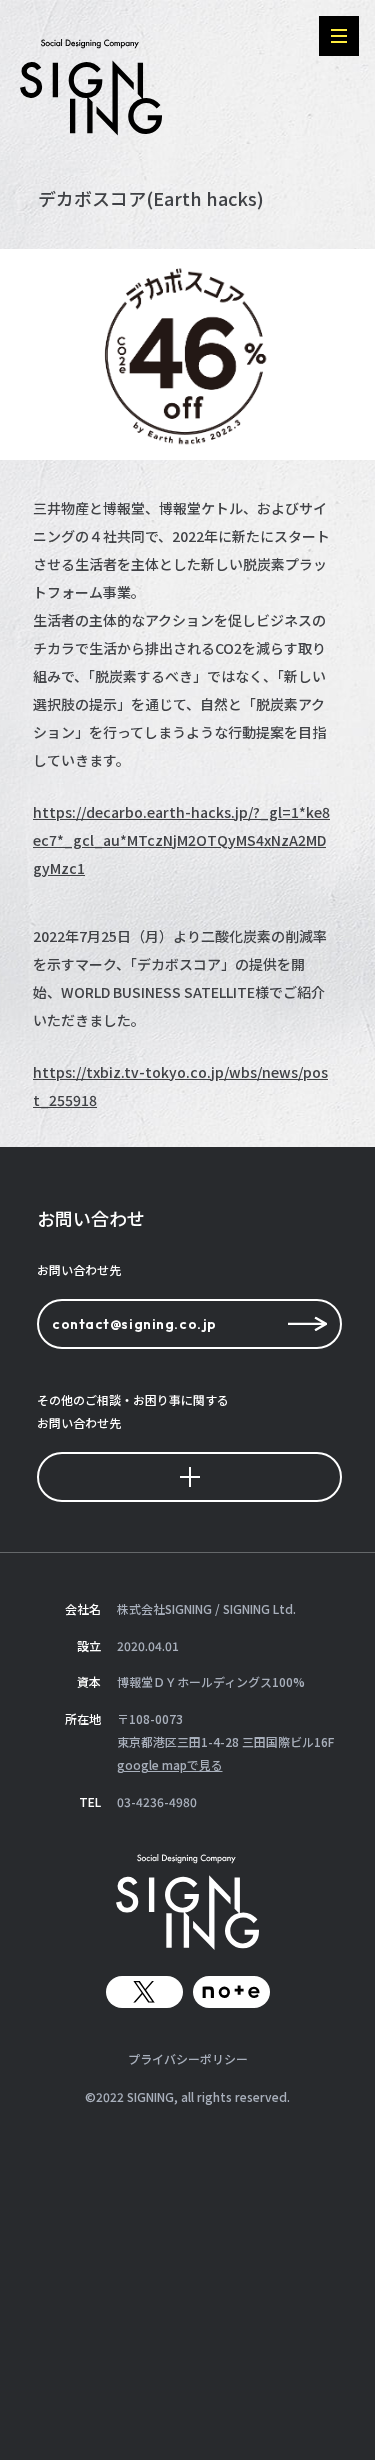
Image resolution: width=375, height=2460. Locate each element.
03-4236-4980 (157, 1801)
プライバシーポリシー (188, 2058)
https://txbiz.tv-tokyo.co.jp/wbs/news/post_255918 (180, 1086)
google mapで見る (170, 1764)
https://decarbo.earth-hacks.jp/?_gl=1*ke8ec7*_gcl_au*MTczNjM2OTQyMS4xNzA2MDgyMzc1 (181, 840)
